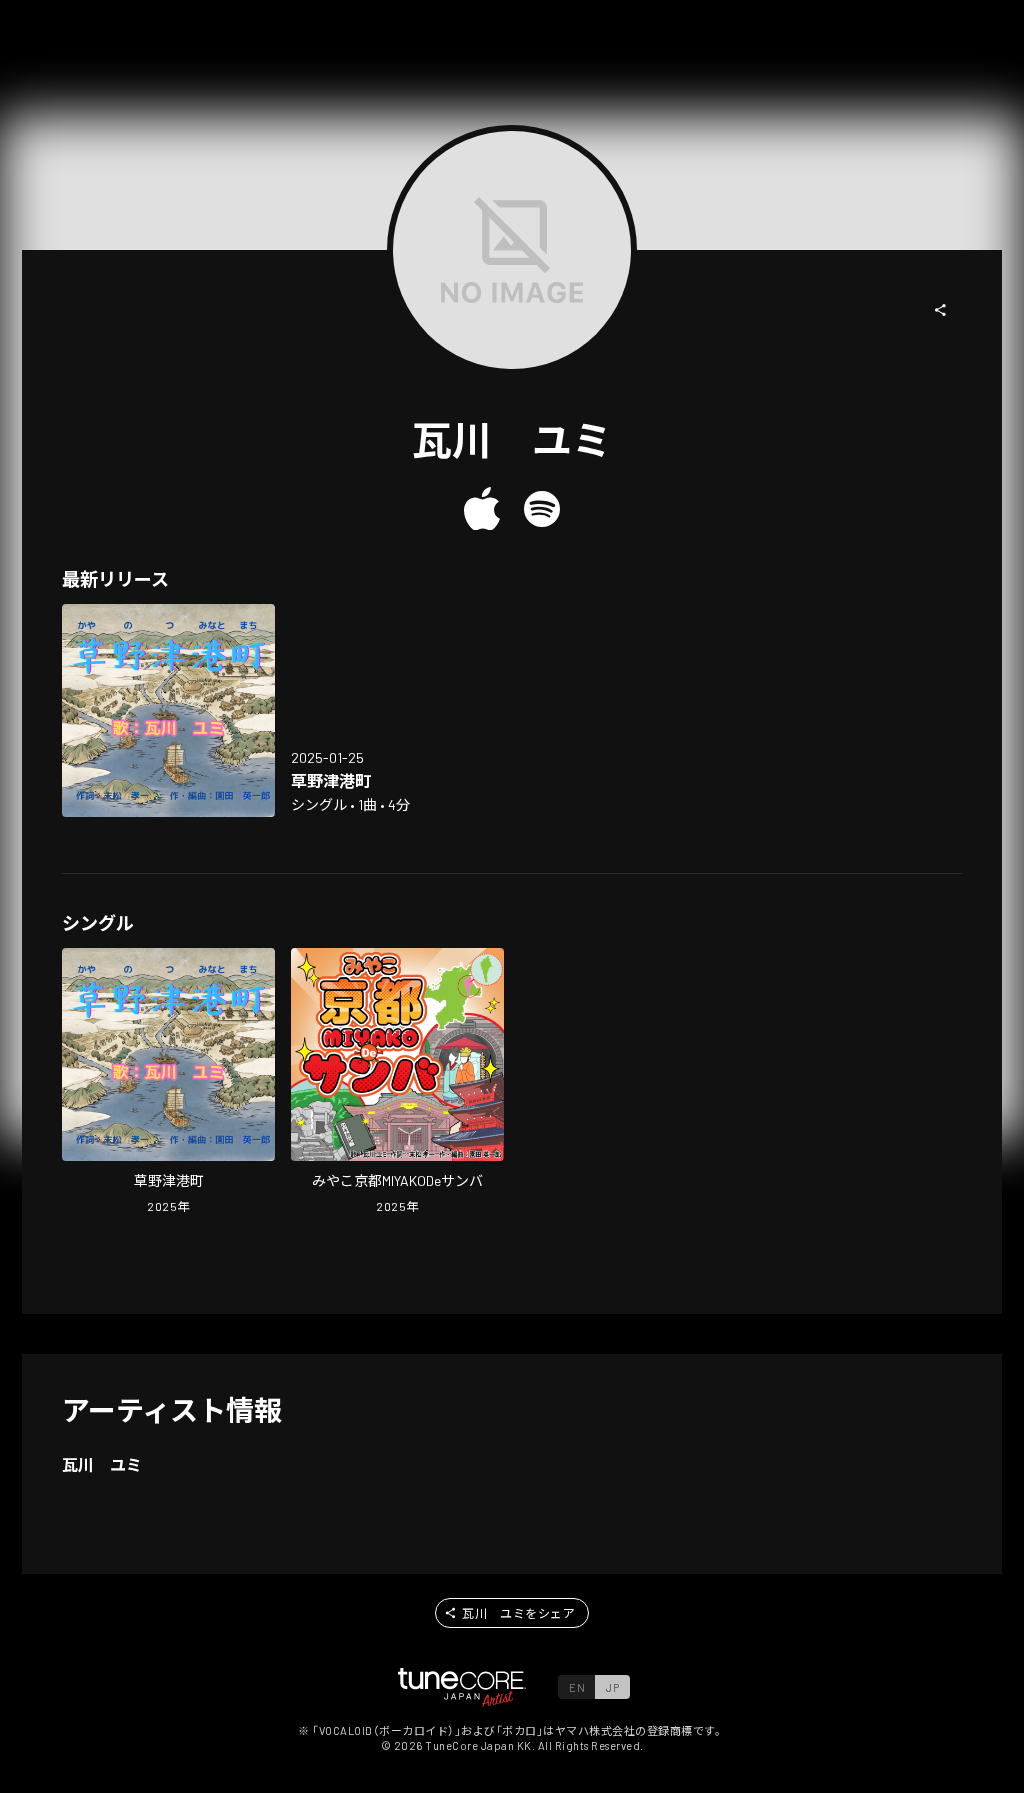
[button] (941, 310)
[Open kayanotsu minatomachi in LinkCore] (168, 710)
